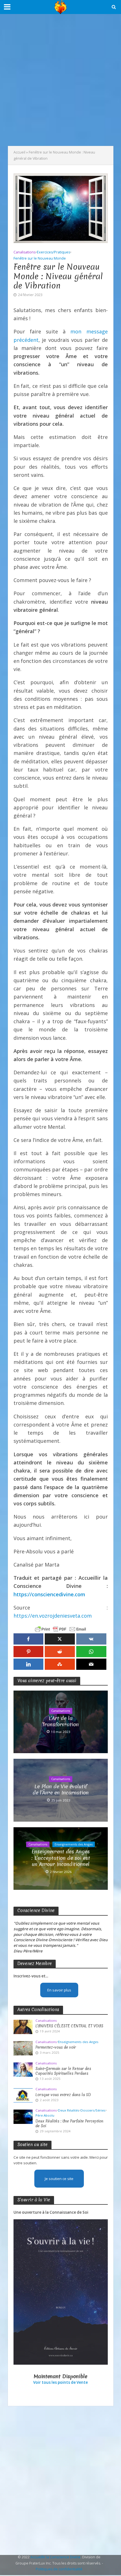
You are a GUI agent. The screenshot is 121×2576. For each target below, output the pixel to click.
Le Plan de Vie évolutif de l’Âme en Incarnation (61, 1790)
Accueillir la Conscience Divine (55, 2557)
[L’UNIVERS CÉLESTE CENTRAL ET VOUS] (23, 2027)
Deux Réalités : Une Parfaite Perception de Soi (69, 2124)
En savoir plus (59, 1990)
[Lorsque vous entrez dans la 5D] (23, 2095)
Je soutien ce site (59, 2179)
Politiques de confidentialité (59, 2569)
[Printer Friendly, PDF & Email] (60, 1629)
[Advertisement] (60, 80)
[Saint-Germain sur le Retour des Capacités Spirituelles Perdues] (23, 2069)
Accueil (19, 152)
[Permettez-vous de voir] (23, 2048)
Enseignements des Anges (74, 1844)
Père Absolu (45, 2115)
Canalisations (24, 252)
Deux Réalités (69, 2110)
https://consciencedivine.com (49, 1594)
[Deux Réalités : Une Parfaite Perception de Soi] (23, 2116)
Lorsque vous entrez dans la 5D (63, 2095)
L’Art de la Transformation (60, 1722)
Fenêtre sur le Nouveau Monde (40, 258)
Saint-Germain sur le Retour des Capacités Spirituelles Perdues (63, 2071)
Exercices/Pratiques (53, 252)
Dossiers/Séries (93, 2110)
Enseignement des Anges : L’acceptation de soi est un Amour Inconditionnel (61, 1858)
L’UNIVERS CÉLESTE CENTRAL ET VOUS (69, 2026)
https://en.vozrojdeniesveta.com (53, 1616)
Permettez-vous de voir (56, 2047)
